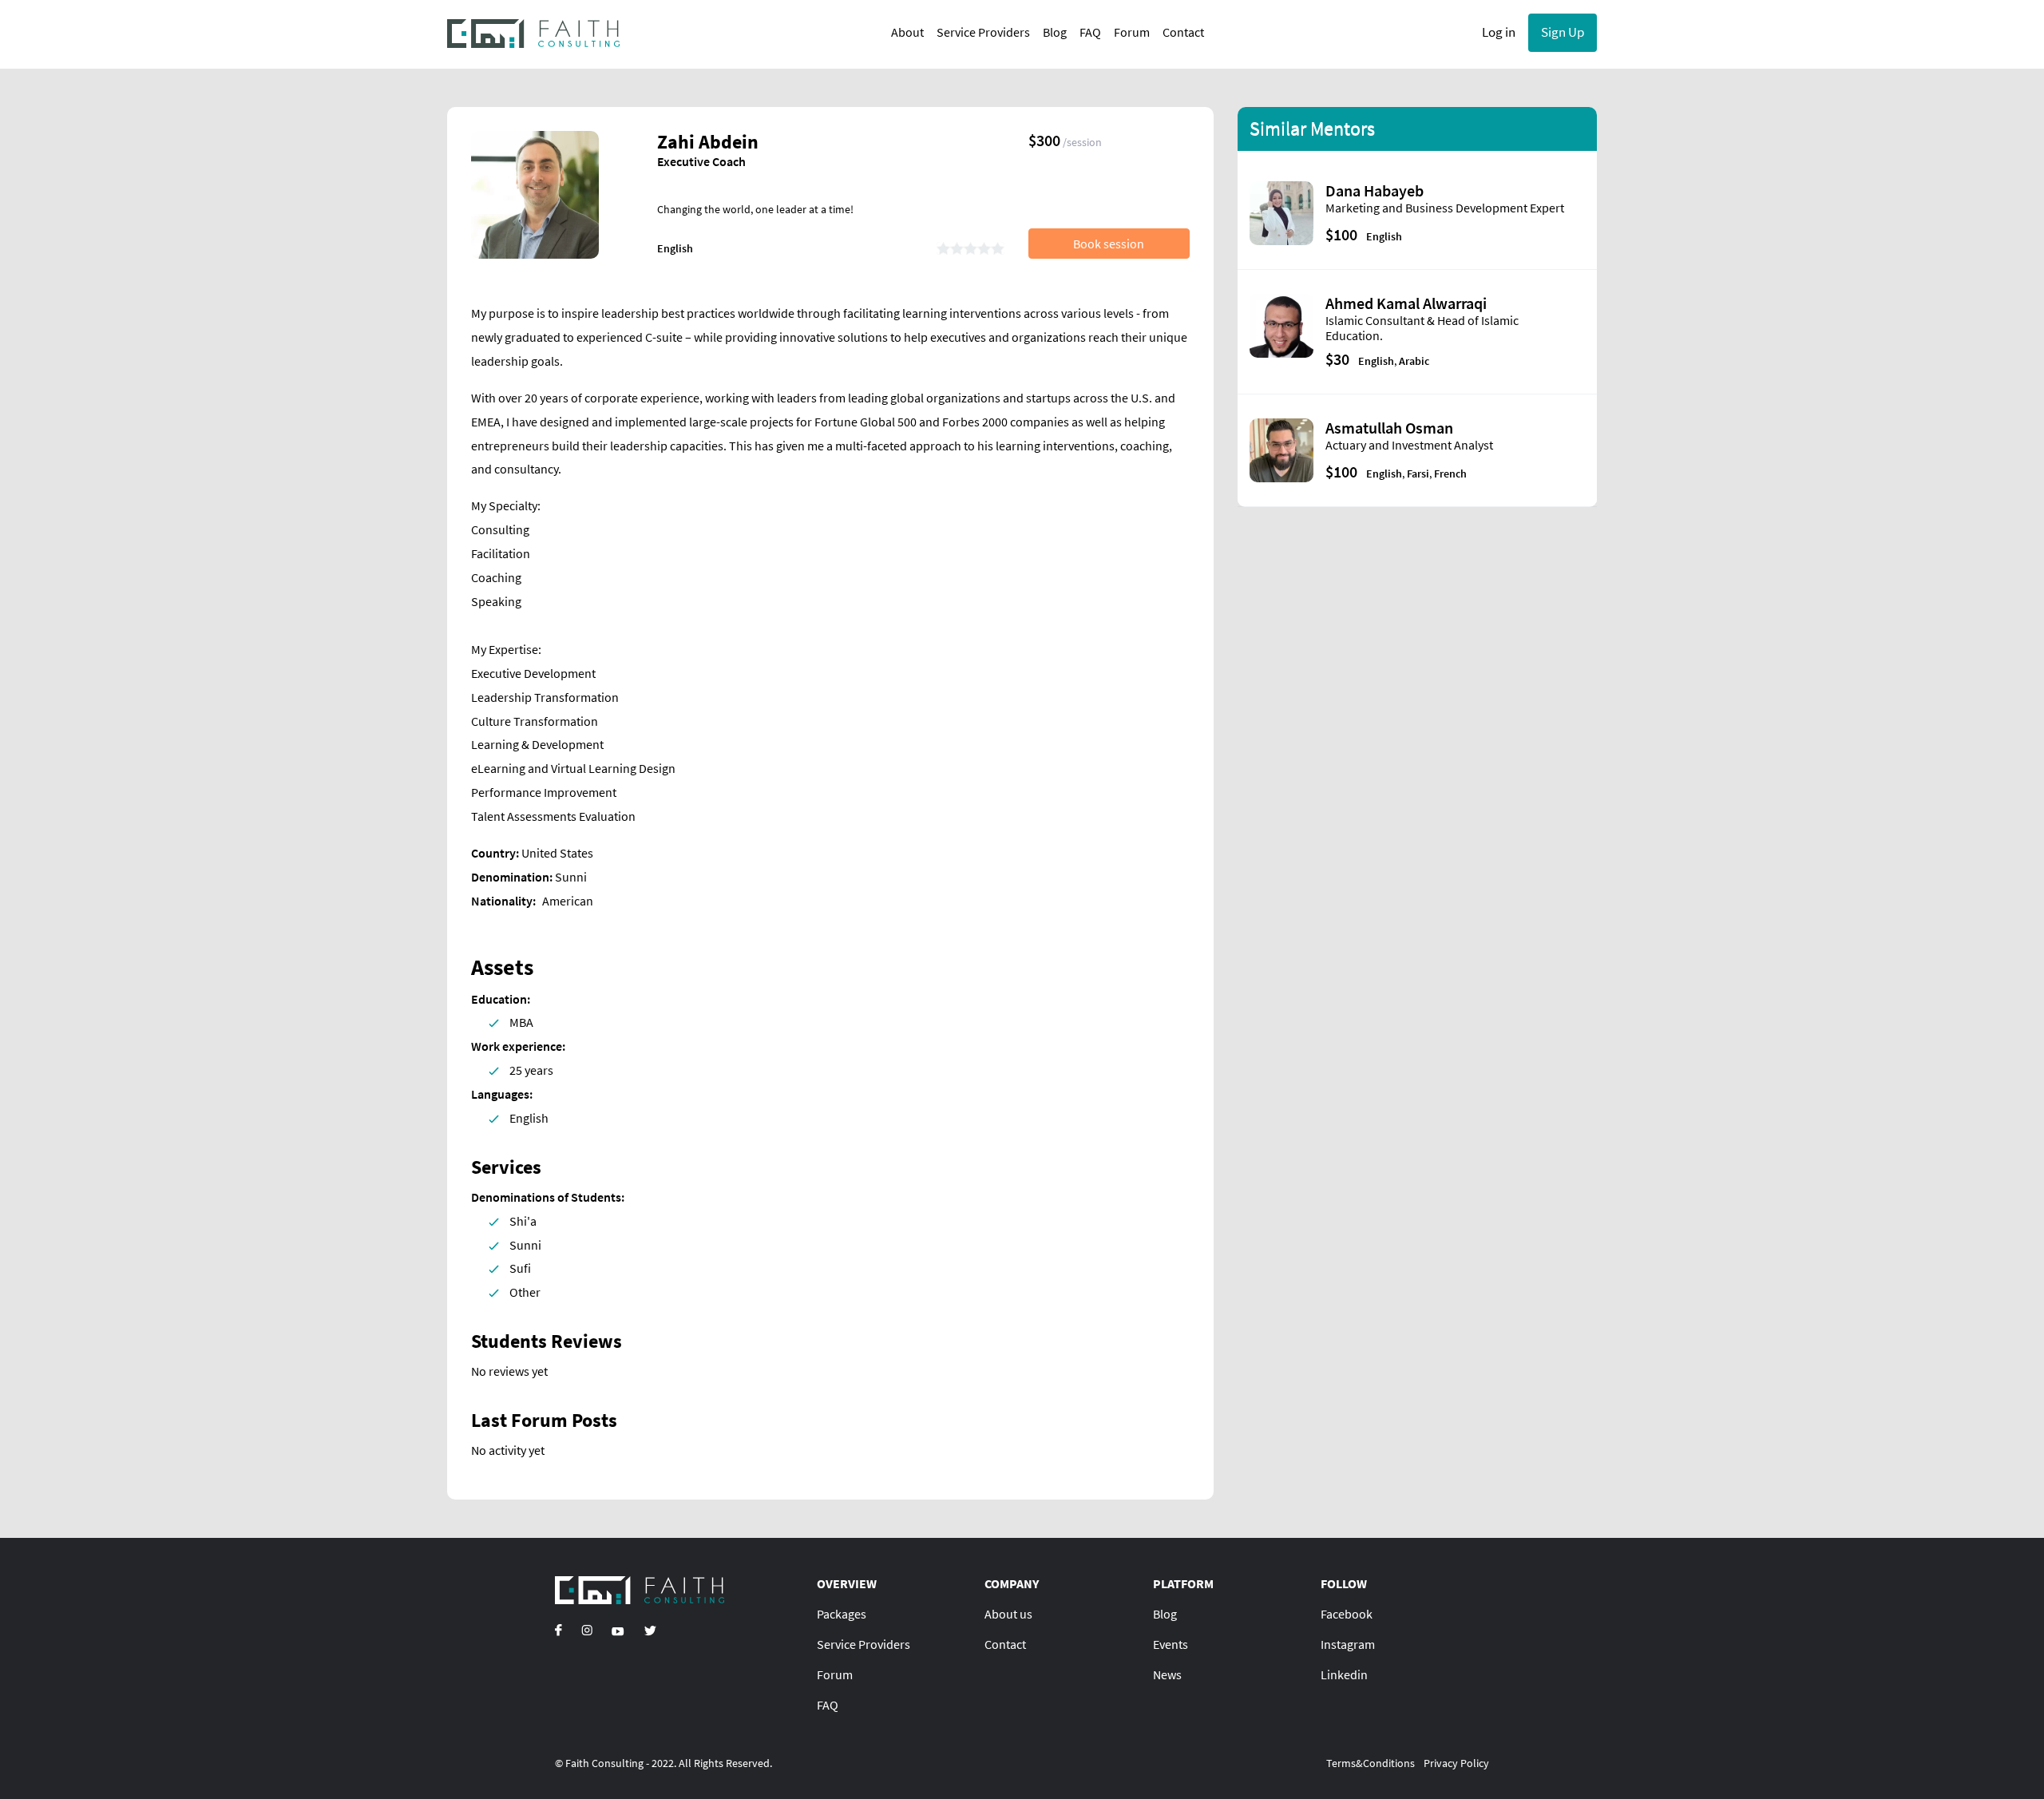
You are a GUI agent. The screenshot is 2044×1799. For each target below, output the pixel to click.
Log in (1499, 32)
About (907, 32)
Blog (1055, 32)
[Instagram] (587, 1630)
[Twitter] (650, 1630)
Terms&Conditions (1371, 1763)
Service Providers (983, 32)
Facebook (1347, 1614)
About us (1008, 1614)
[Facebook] (559, 1630)
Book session (1109, 244)
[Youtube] (618, 1630)
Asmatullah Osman (1389, 428)
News (1167, 1674)
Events (1171, 1644)
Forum (1132, 32)
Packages (842, 1614)
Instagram (1348, 1644)
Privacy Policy (1456, 1763)
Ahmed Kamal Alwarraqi (1406, 303)
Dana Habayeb (1375, 190)
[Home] (534, 33)
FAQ (1090, 32)
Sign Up (1563, 32)
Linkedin (1344, 1674)
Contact (1183, 32)
